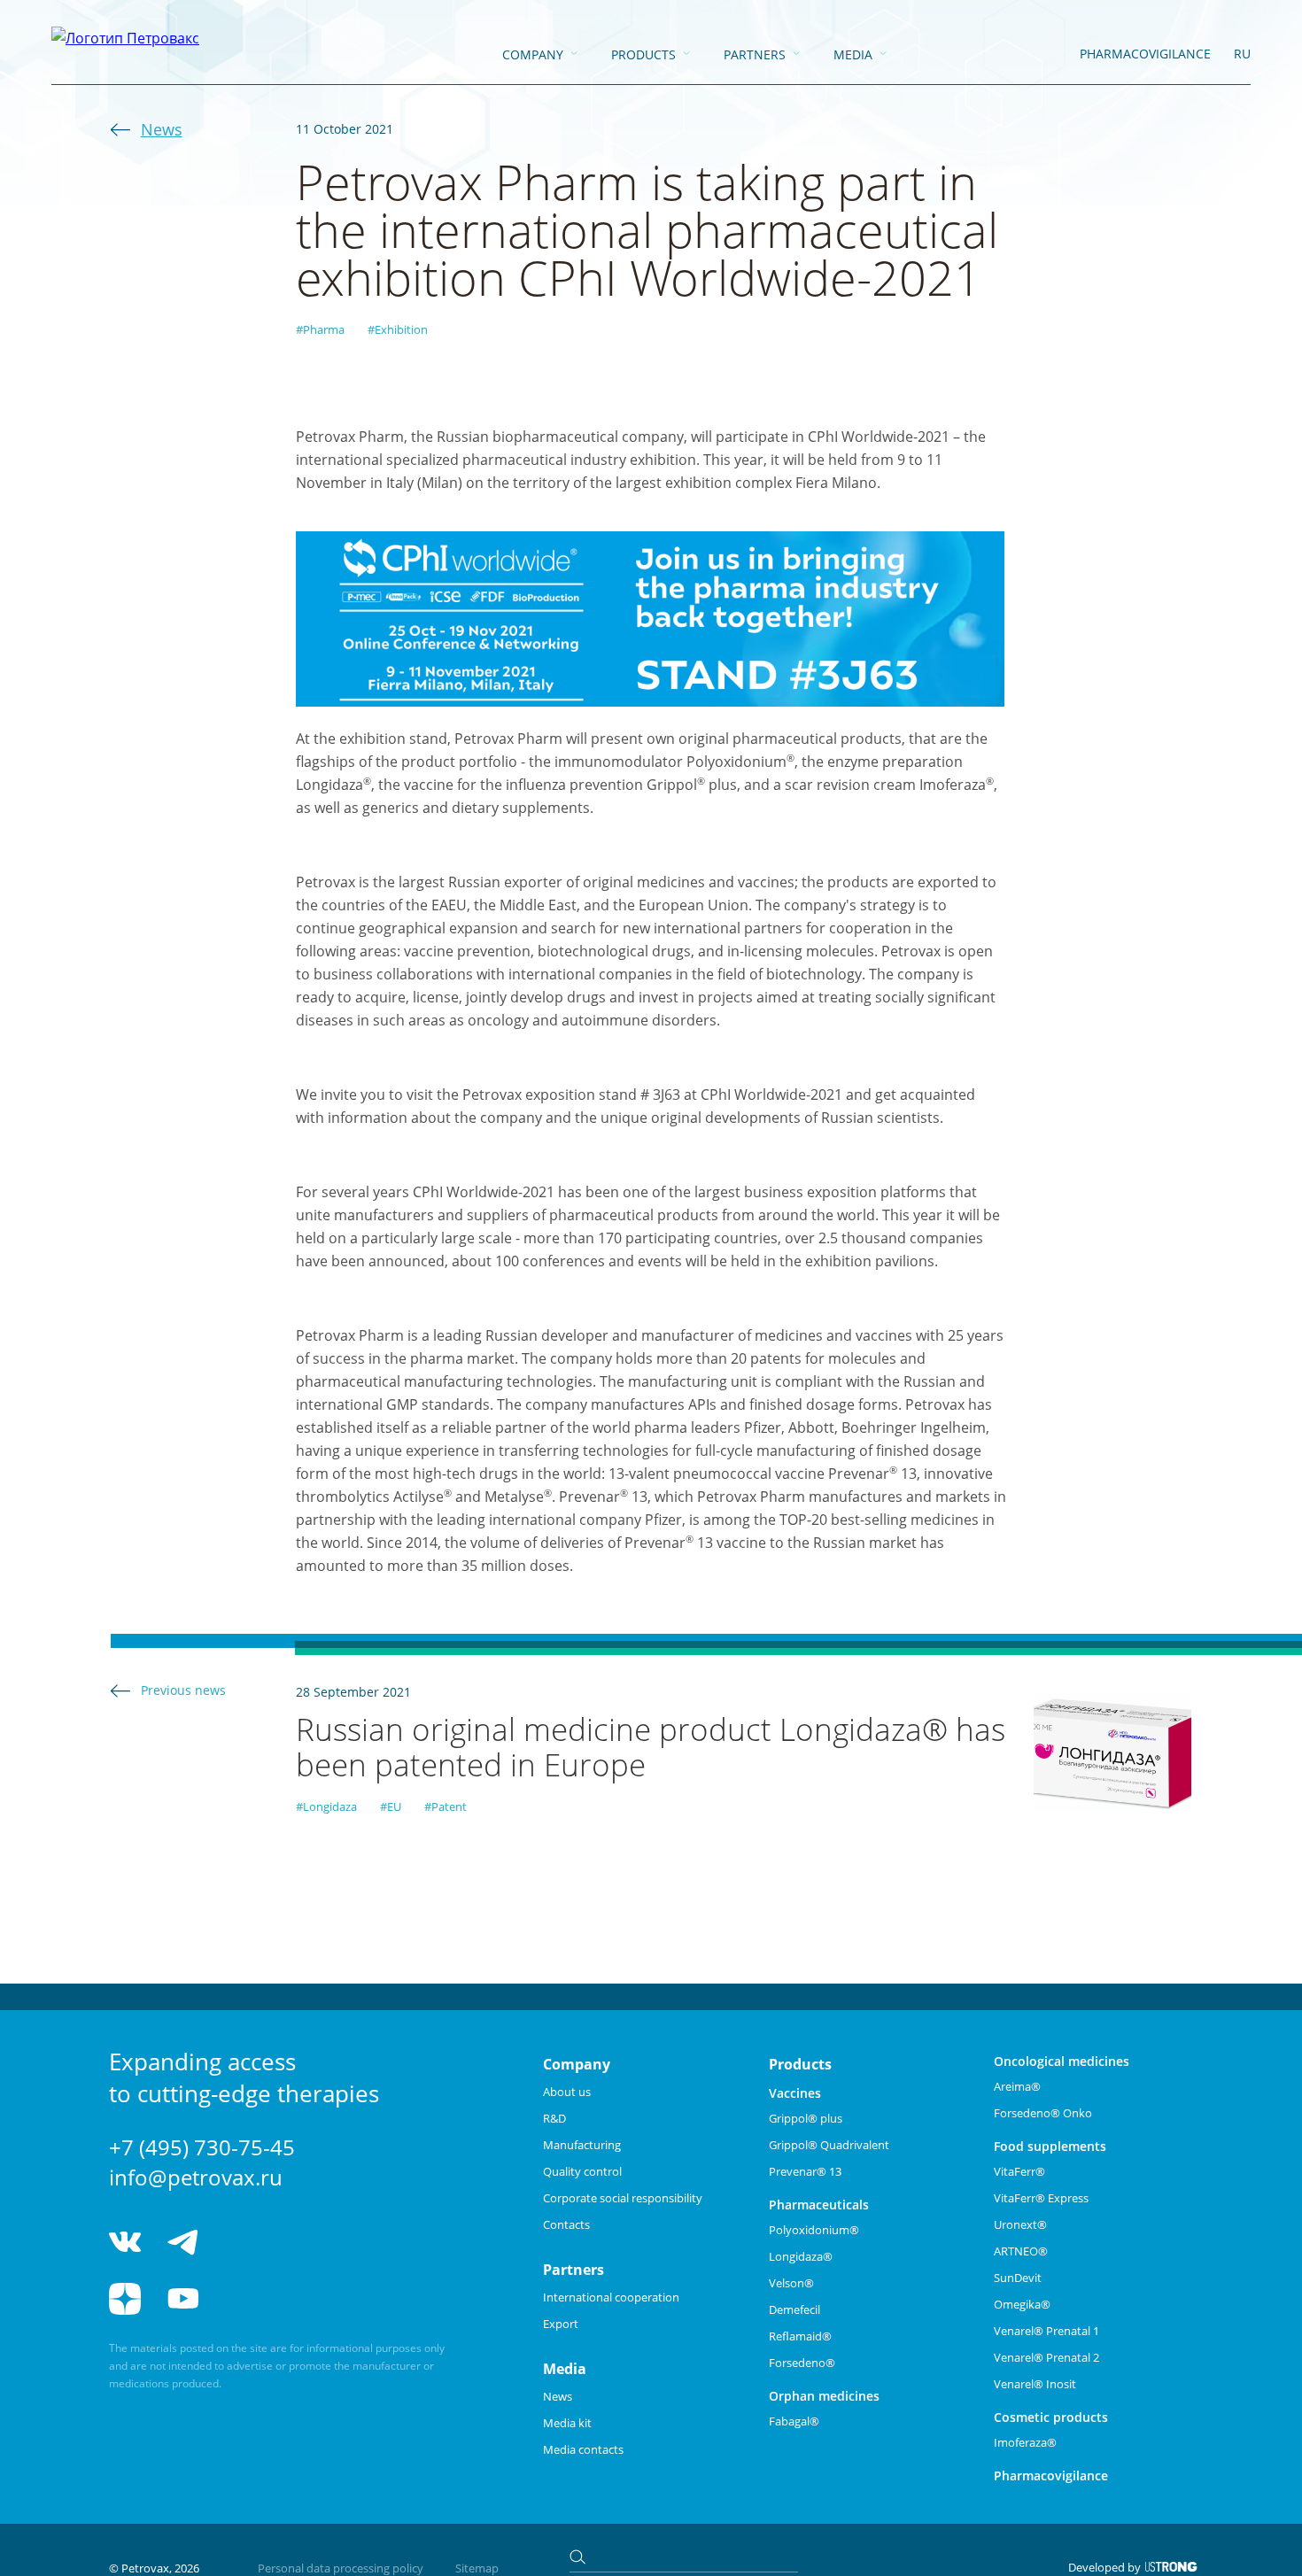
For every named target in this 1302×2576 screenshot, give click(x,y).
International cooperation (611, 2297)
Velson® (791, 2283)
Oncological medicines (1062, 2061)
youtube (183, 2299)
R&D (554, 2118)
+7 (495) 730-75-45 (202, 2147)
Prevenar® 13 (805, 2171)
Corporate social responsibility (623, 2198)
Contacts (566, 2224)
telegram (183, 2242)
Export (561, 2324)
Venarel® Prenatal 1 (1046, 2331)
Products (643, 54)
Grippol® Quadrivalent (829, 2145)
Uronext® (1020, 2224)
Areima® (1017, 2086)
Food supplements (1050, 2146)
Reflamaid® (800, 2336)
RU (1242, 54)
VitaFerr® (1019, 2171)
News (162, 129)
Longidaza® (801, 2256)
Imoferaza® (1025, 2442)
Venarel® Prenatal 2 (1046, 2357)
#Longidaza (326, 1806)
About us (567, 2092)
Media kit (567, 2423)
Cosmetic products (1051, 2417)
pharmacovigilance (1145, 54)
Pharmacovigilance (1051, 2475)
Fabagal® (794, 2421)
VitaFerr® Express (1041, 2198)
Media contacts (583, 2449)
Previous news (183, 1690)
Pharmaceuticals (819, 2205)
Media (853, 54)
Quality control (582, 2171)
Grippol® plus (806, 2118)
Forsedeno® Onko (1043, 2113)
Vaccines (795, 2093)
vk (125, 2242)
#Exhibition (398, 329)
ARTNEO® (1021, 2251)
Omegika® (1022, 2304)
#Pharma (320, 329)
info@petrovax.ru (196, 2177)
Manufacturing (582, 2145)
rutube (248, 2299)
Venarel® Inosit (1035, 2384)
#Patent (446, 1806)
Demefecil (794, 2309)
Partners (755, 54)
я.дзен (125, 2299)
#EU (391, 1806)
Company (533, 54)
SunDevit (1018, 2278)
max (315, 2242)
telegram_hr (248, 2242)
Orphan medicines (824, 2396)
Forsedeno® (802, 2363)
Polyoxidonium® (814, 2230)
